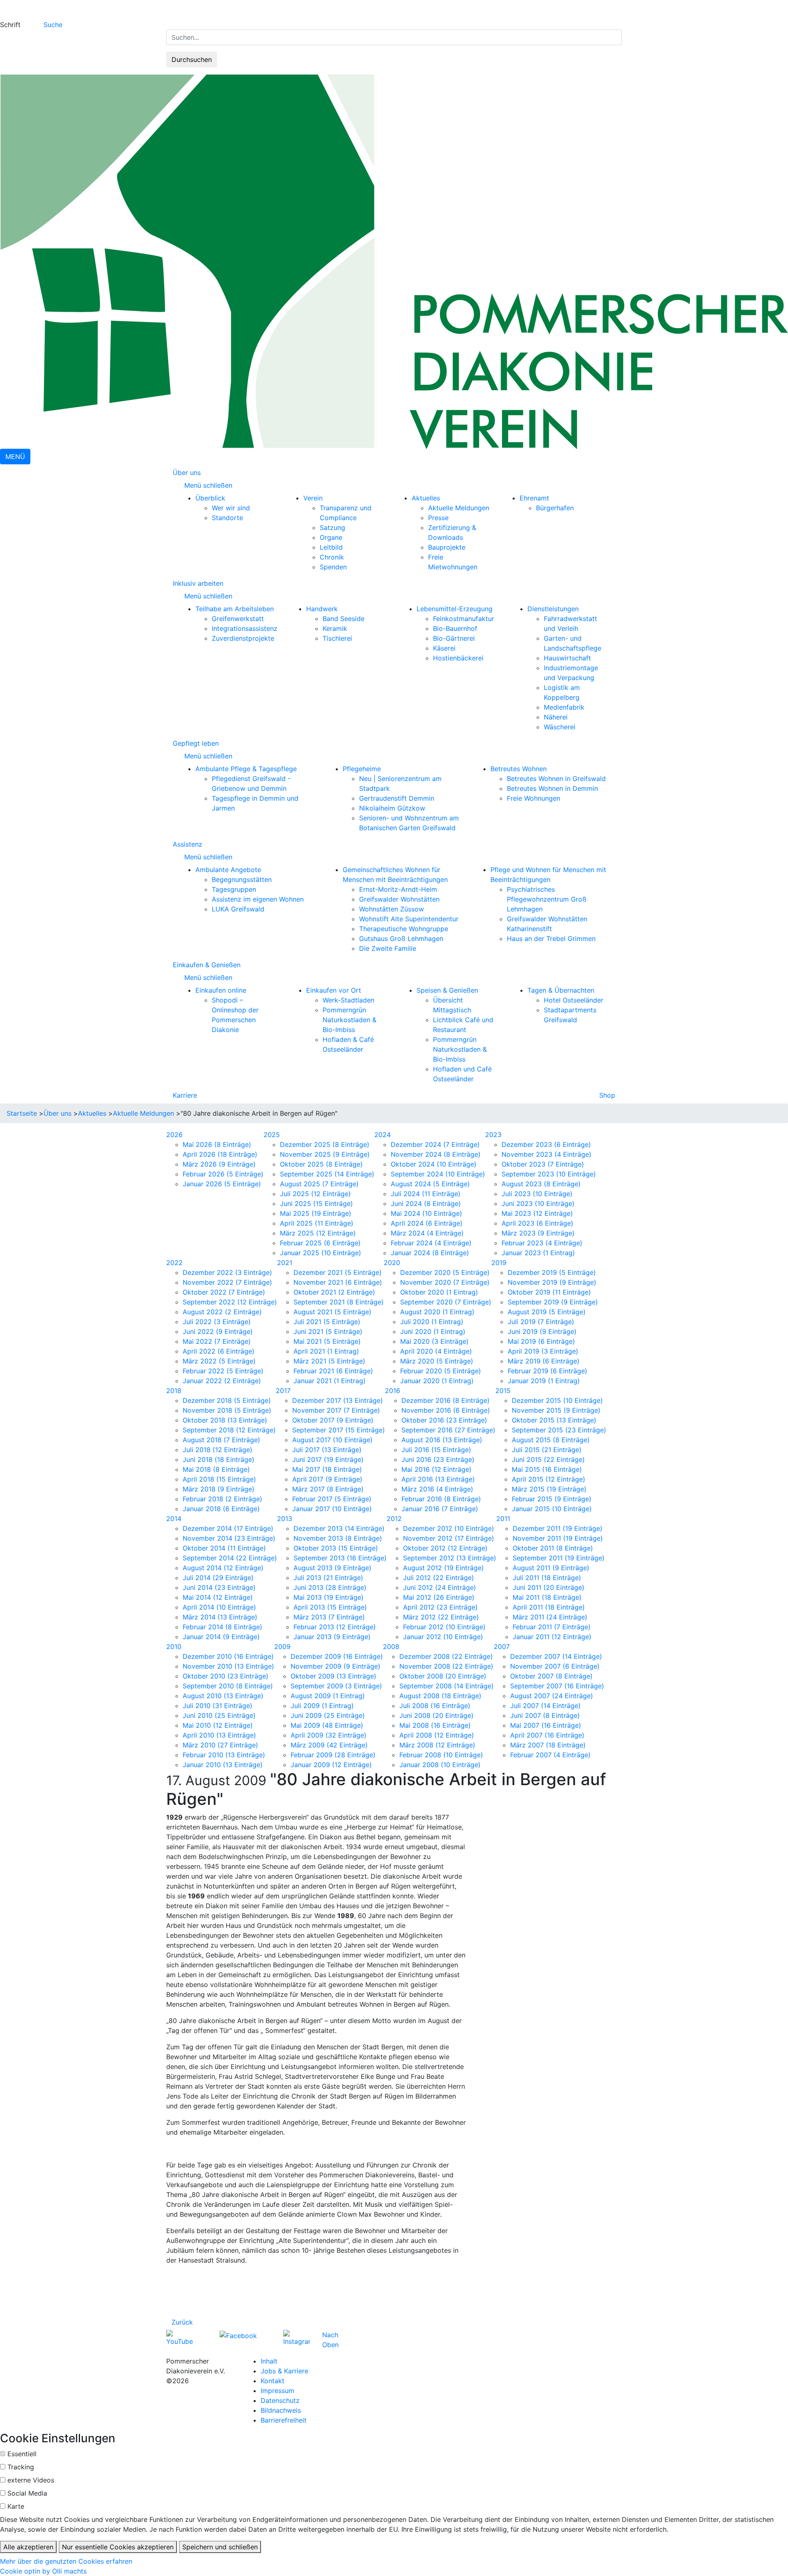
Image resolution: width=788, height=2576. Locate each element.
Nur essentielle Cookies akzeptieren (118, 2547)
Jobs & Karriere (284, 2371)
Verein (313, 498)
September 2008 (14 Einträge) (447, 1686)
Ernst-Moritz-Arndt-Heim (398, 889)
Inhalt (269, 2361)
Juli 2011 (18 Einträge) (547, 1578)
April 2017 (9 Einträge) (327, 1479)
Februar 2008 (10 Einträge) (441, 1755)
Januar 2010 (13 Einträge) (223, 1765)
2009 (282, 1647)
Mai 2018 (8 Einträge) (216, 1469)
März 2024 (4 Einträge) (427, 1233)
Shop (607, 1095)
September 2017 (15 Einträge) (339, 1430)
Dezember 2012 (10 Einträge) (449, 1528)
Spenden (333, 567)
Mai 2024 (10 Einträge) (426, 1213)
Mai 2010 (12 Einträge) (218, 1725)
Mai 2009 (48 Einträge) (327, 1725)
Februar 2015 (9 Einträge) (552, 1499)
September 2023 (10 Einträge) (549, 1174)
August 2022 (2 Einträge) (222, 1312)
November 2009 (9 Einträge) (336, 1666)
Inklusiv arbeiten (198, 583)
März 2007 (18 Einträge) (548, 1745)
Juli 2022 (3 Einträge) (217, 1322)
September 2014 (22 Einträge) (230, 1558)
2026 (174, 1135)
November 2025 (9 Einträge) (325, 1154)
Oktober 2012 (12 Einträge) (445, 1548)
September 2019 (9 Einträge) (553, 1302)
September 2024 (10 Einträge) (438, 1174)
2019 (499, 1263)
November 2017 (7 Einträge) (336, 1410)
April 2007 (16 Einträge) (547, 1735)
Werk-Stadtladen (348, 1000)
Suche (53, 25)
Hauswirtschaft (567, 658)
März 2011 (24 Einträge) (550, 1617)
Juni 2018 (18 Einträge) (219, 1459)
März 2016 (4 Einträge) (437, 1489)
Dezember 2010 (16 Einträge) (228, 1656)
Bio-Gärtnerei (454, 638)
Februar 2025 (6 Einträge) (320, 1243)
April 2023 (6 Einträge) (537, 1223)
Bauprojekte (447, 547)
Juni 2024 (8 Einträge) (426, 1204)
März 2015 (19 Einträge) (549, 1489)
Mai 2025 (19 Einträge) (316, 1213)
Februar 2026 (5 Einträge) (223, 1174)
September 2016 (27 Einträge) (448, 1430)
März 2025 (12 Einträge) (318, 1233)
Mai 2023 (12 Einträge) (537, 1213)
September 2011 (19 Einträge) (559, 1558)
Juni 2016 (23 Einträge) (438, 1459)
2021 (285, 1263)
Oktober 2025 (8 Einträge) (321, 1164)
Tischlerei (337, 638)
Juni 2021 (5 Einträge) (328, 1331)
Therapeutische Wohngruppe (404, 929)
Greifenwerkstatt (238, 619)
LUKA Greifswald (238, 909)
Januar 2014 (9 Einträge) (221, 1637)
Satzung (332, 528)
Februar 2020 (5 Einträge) (441, 1371)
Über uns (187, 473)
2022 (174, 1263)
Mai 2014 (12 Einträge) (218, 1597)
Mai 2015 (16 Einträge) (547, 1469)
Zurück (182, 2322)
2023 (493, 1135)
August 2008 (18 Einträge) (440, 1696)
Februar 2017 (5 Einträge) (332, 1499)
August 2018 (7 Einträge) (221, 1440)
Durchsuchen (192, 59)
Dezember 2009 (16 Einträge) (337, 1656)
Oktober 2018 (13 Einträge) (225, 1420)
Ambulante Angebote (228, 870)
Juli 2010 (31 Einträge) (218, 1706)
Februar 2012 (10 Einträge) (444, 1627)
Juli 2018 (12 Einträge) (218, 1450)
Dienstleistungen (553, 609)
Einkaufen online (221, 990)
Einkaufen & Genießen (207, 965)
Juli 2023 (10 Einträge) (537, 1194)
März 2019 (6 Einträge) (544, 1361)
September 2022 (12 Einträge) (230, 1302)
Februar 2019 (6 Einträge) (547, 1371)
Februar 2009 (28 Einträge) (333, 1755)
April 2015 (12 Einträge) (549, 1479)
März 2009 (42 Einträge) (329, 1745)
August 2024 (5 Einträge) (430, 1184)
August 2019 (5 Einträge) (547, 1312)
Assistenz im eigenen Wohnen (258, 899)
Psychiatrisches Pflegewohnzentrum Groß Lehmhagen (547, 899)
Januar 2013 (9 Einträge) (332, 1637)
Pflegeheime (362, 769)
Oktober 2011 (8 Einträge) (553, 1548)
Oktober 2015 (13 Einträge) (554, 1420)
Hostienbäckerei (458, 658)
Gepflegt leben (196, 743)
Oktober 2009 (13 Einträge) (333, 1676)
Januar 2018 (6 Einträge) (221, 1509)
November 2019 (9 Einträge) (552, 1282)
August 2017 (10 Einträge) (332, 1440)
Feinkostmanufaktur (464, 619)
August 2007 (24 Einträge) (552, 1696)
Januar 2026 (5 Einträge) (222, 1184)
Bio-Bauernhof (455, 628)
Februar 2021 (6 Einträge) (333, 1371)
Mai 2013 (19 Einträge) (329, 1597)
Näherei (556, 717)
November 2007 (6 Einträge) (555, 1666)
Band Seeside (344, 619)
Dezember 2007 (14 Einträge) (556, 1656)
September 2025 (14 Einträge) (327, 1174)
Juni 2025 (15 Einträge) (316, 1204)
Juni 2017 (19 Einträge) (328, 1459)
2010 (174, 1647)
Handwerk (322, 609)
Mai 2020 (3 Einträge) (434, 1341)
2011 (503, 1519)
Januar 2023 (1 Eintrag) (538, 1253)
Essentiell (22, 2454)
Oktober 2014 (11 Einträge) (224, 1548)
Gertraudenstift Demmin (397, 798)
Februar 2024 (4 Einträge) (431, 1243)
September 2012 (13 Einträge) (450, 1558)
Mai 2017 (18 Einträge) (327, 1469)
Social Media (27, 2493)
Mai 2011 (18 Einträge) (547, 1597)
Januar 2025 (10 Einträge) (321, 1253)
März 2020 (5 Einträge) (437, 1361)
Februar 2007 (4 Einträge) (550, 1755)
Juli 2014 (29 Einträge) (218, 1578)
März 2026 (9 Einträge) (219, 1164)
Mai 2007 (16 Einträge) (546, 1725)
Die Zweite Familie (388, 948)
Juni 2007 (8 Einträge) (545, 1715)
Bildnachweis (281, 2410)
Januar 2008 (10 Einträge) (440, 1765)
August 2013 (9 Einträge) (332, 1568)
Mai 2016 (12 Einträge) (436, 1469)
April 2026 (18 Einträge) (220, 1154)
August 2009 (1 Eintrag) (328, 1696)
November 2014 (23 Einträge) (229, 1538)
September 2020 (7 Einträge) (446, 1302)
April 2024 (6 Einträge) (427, 1223)
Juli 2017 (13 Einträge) (327, 1450)
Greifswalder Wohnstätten (399, 899)
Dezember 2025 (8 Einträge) (325, 1144)
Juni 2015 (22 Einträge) (548, 1459)
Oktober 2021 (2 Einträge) (334, 1292)
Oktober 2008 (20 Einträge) (443, 1676)
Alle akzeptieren (28, 2547)
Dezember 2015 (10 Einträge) (557, 1400)
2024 (383, 1135)
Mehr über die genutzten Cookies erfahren (66, 2561)
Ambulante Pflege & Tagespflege (246, 769)
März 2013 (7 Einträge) (329, 1617)
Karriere (185, 1095)
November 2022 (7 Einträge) (227, 1282)
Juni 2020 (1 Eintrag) (433, 1331)
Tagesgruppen (234, 889)
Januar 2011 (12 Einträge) (552, 1637)
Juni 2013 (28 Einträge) (330, 1587)
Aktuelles (426, 498)
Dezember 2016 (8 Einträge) (446, 1400)
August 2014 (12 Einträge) (223, 1568)
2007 (502, 1647)
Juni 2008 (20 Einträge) (436, 1715)
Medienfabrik (564, 707)
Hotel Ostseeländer (574, 1000)
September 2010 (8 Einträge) (228, 1686)
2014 (174, 1519)
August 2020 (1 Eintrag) (437, 1312)
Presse (438, 518)
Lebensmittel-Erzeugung (455, 609)
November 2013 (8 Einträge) (338, 1538)
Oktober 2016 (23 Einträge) (444, 1420)
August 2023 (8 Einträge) (541, 1184)
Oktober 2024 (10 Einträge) (434, 1164)
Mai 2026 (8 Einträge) (217, 1144)
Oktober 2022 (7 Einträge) (224, 1292)
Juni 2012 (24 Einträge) (440, 1587)
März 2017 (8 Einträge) (328, 1489)
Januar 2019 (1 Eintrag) (544, 1381)
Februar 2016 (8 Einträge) (441, 1499)
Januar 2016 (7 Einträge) (440, 1509)
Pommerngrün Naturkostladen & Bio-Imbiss (349, 1020)
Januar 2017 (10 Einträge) (332, 1509)
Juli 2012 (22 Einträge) (439, 1578)
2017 (283, 1391)
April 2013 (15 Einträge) (330, 1607)
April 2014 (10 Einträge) (219, 1607)
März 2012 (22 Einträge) (441, 1617)
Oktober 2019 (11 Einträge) (549, 1292)
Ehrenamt (534, 498)
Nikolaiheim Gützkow (392, 808)
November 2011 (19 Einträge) (558, 1538)
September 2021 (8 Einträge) (339, 1302)
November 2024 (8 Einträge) (436, 1154)
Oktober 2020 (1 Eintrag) (439, 1292)
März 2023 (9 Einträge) (538, 1233)
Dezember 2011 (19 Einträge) (558, 1528)
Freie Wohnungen (534, 798)
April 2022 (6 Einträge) (219, 1351)
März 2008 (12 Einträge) (437, 1745)
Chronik (332, 557)
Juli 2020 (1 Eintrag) (432, 1322)
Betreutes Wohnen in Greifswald (556, 779)
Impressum (277, 2391)
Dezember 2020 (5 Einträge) (445, 1272)
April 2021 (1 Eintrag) (326, 1351)
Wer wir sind (231, 508)
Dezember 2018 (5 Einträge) (227, 1400)
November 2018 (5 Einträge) (227, 1410)
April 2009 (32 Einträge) (329, 1735)
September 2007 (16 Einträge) (557, 1686)
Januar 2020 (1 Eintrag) (437, 1381)
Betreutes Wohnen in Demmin (552, 788)
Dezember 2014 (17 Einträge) (228, 1528)
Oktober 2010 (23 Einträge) (226, 1676)
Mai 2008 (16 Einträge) (435, 1725)
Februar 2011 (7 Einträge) (552, 1627)
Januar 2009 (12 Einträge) (331, 1765)
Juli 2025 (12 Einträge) (315, 1194)
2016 (393, 1391)
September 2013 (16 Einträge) (340, 1558)
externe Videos (31, 2480)
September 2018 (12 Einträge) (229, 1430)
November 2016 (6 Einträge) (446, 1410)
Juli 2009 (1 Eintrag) (322, 1706)
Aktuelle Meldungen (459, 508)
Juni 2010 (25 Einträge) (219, 1715)
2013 (285, 1519)
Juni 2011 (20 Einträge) (549, 1587)
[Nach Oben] (341, 2335)
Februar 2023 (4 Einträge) (542, 1243)
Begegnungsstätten (242, 879)
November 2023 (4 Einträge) (546, 1154)
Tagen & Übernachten (561, 990)
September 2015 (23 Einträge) (559, 1430)
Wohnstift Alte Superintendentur (409, 919)
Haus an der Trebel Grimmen (551, 939)
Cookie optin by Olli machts (43, 2571)
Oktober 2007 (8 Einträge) (551, 1676)
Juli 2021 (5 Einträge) (327, 1322)
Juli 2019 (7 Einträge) (541, 1322)
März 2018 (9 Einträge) (219, 1489)
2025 (272, 1135)
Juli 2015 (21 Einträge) (547, 1450)
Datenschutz (280, 2400)
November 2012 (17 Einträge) (449, 1538)
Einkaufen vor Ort (334, 990)
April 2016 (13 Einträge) (438, 1479)
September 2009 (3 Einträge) (336, 1686)
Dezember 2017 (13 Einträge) (338, 1400)
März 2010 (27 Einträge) (220, 1745)
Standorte (227, 518)
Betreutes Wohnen (519, 769)
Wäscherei (560, 727)
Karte (16, 2506)
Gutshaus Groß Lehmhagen (401, 939)
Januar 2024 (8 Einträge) (430, 1253)
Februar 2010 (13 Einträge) (224, 1755)
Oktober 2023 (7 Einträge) (543, 1164)
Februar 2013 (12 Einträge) (335, 1627)
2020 (392, 1263)
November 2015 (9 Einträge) (556, 1410)
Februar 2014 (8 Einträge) (222, 1627)
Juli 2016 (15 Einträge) (436, 1450)
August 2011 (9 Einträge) (551, 1568)
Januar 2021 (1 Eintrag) (330, 1381)
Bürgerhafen (555, 508)
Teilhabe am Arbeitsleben (235, 609)
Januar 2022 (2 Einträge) (222, 1381)
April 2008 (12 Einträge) (437, 1735)
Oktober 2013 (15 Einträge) (336, 1548)
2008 (391, 1647)
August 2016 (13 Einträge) (442, 1440)
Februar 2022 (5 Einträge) (223, 1371)
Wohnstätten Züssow (392, 909)
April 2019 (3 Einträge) (543, 1351)
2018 (174, 1391)
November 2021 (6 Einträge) (338, 1282)
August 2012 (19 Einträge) (443, 1568)
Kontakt (273, 2381)
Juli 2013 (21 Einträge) (328, 1578)
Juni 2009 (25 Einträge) (328, 1715)
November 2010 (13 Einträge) (228, 1666)
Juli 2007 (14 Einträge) (545, 1706)
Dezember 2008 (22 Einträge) (446, 1656)
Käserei (444, 648)
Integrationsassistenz (245, 628)
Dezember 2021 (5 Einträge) (338, 1272)
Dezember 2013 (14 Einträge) (339, 1528)
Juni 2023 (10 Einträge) (538, 1204)
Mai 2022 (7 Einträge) (217, 1341)
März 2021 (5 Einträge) (329, 1361)
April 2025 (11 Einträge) (317, 1223)
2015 (503, 1391)
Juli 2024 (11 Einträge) (426, 1194)
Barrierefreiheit (284, 2420)
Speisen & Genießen (447, 990)
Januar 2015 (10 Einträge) (552, 1509)
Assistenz (188, 844)
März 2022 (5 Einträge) (219, 1361)
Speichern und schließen (220, 2547)
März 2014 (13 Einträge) (220, 1617)
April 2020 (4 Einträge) (436, 1351)
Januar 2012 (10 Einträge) (443, 1637)
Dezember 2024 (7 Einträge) (435, 1144)
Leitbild (331, 547)
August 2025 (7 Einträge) (319, 1184)
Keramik (335, 628)
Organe (331, 537)
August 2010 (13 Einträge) (223, 1696)
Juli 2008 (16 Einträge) (435, 1706)
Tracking (21, 2467)
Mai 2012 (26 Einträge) (439, 1597)
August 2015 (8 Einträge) (551, 1440)
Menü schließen (209, 485)
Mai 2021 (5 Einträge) (327, 1341)
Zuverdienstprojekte (243, 638)
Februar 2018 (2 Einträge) (222, 1499)
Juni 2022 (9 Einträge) (218, 1331)
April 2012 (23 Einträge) (440, 1607)
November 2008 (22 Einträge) (446, 1666)
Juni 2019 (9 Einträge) (542, 1331)
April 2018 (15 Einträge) (219, 1479)
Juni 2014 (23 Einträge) (219, 1587)
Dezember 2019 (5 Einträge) (552, 1272)
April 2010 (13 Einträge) (219, 1735)
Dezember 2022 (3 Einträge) (227, 1272)
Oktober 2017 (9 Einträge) (333, 1420)
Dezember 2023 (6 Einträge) (546, 1144)
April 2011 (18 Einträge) (549, 1607)
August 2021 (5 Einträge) (332, 1312)
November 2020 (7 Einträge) (445, 1282)
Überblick (210, 498)
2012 (394, 1519)
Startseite (22, 1113)
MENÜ (15, 457)
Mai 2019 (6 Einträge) (541, 1341)
